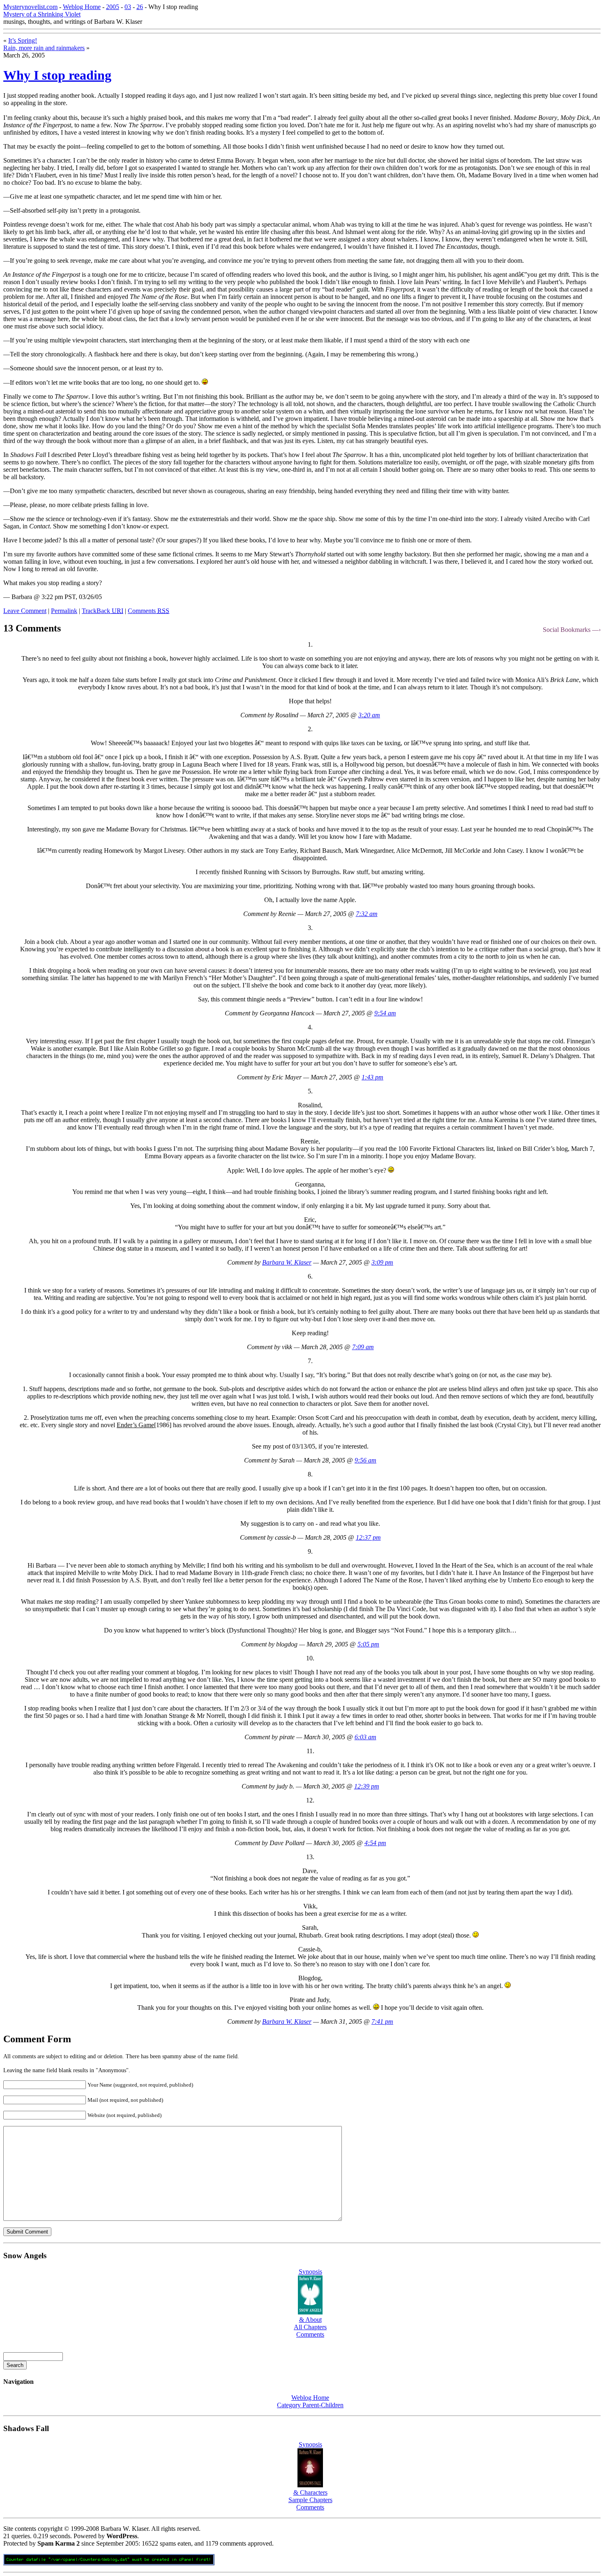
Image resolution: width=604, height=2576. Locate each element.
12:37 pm (368, 1537)
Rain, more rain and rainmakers (44, 48)
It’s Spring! (23, 40)
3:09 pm (382, 1262)
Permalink (64, 611)
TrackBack (103, 611)
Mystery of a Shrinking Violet (42, 14)
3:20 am (369, 715)
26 (140, 7)
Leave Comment (25, 611)
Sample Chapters (310, 2500)
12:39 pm (367, 1786)
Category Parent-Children (310, 2405)
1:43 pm (372, 1077)
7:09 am (363, 1347)
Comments (149, 611)
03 (128, 7)
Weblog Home (82, 7)
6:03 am (365, 1737)
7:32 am (367, 914)
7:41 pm (382, 2022)
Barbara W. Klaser (287, 1262)
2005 (113, 7)
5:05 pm (368, 1644)
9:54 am (385, 1013)
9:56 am (365, 1460)
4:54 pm (375, 1843)
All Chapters (310, 2327)
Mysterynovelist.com (30, 7)
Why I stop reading (57, 75)
